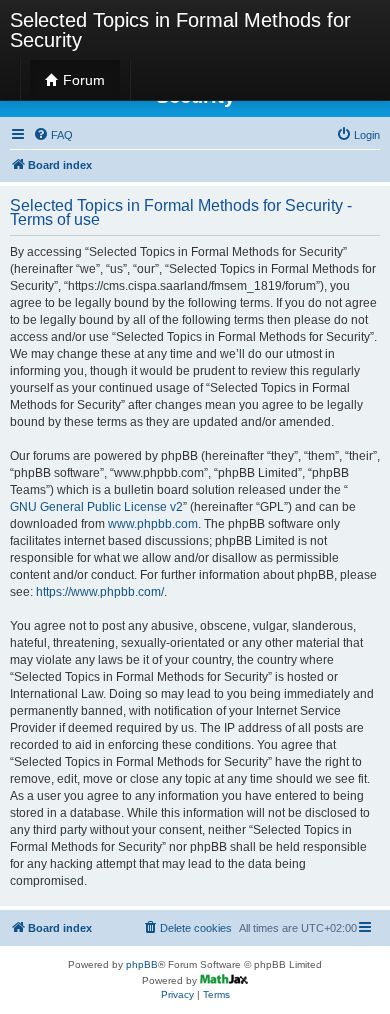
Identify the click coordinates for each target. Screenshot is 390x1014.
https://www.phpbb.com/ (100, 592)
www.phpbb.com (153, 524)
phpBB (142, 964)
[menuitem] (53, 135)
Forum (82, 80)
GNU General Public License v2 (96, 507)
